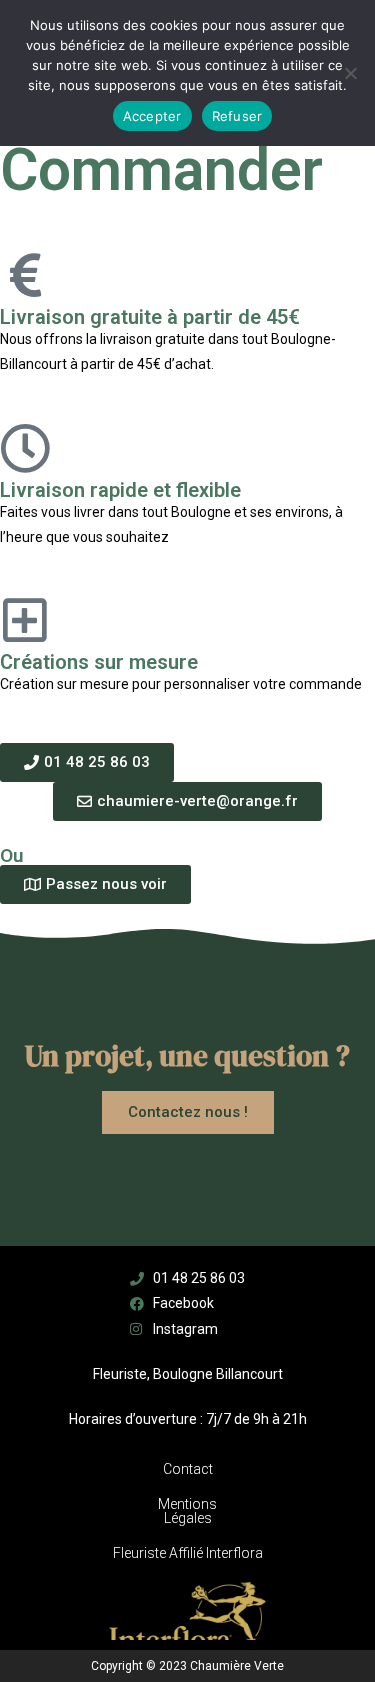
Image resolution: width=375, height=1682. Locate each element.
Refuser (237, 116)
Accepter (152, 116)
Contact (188, 1469)
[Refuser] (350, 73)
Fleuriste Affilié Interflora (188, 1553)
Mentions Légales (187, 1511)
